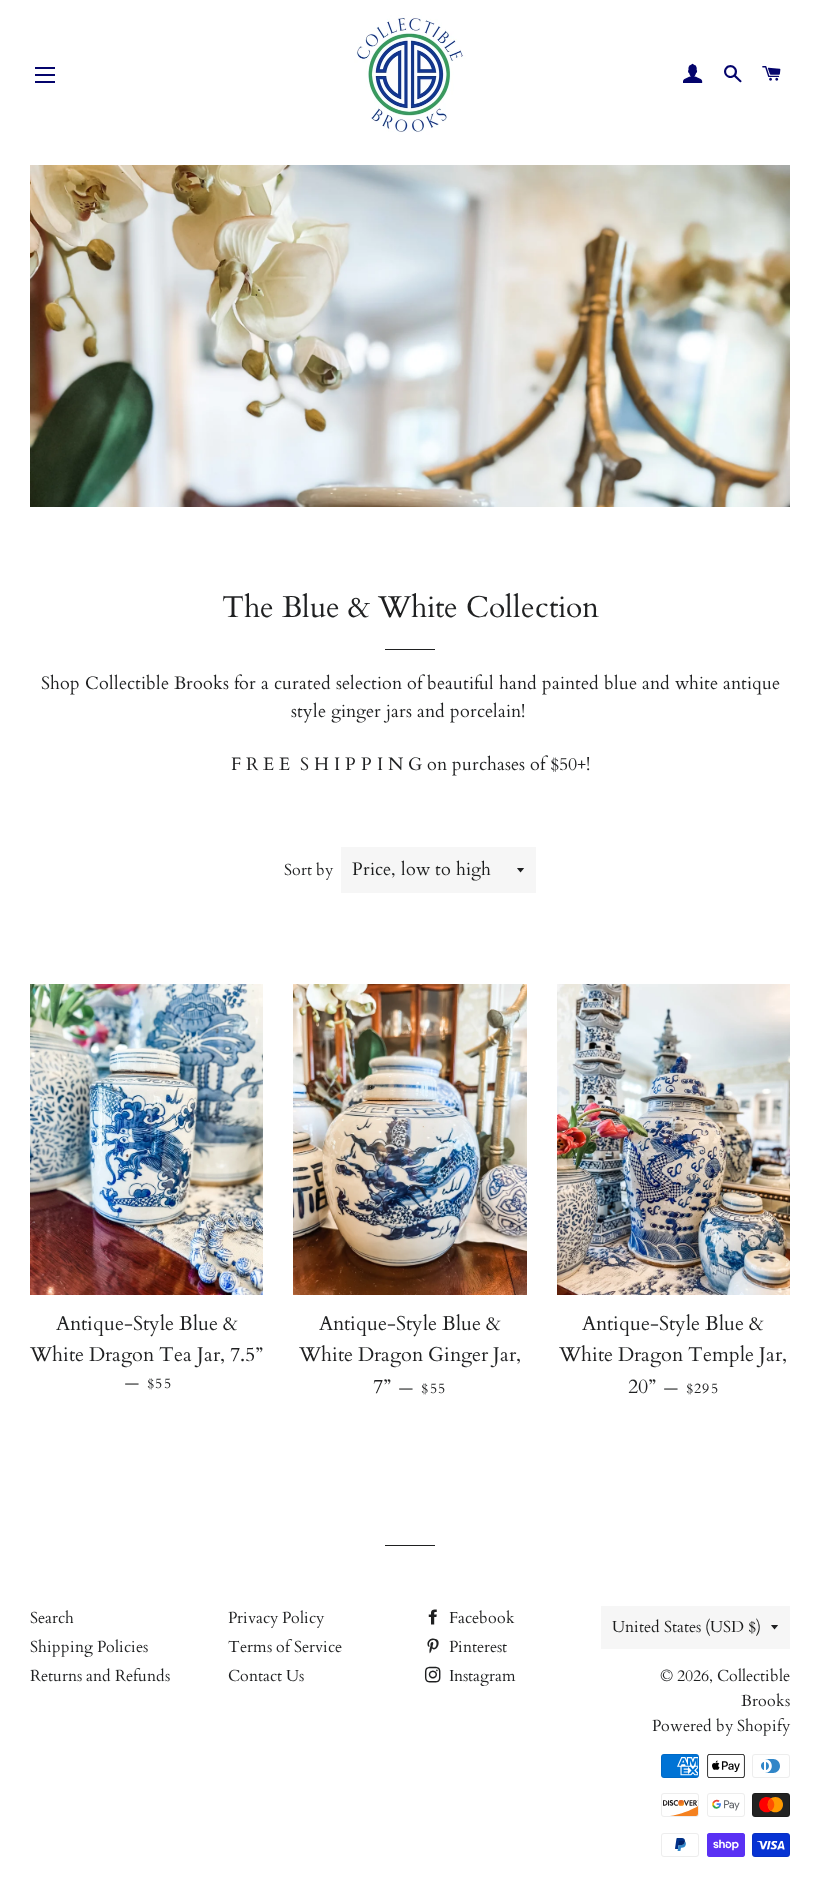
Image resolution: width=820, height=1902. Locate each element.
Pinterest (476, 1647)
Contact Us (266, 1676)
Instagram (480, 1676)
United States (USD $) (686, 1627)
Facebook (480, 1618)
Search (52, 1618)
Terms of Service (285, 1647)
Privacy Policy (276, 1618)
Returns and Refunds (100, 1676)
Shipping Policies (89, 1647)
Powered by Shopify (721, 1726)
